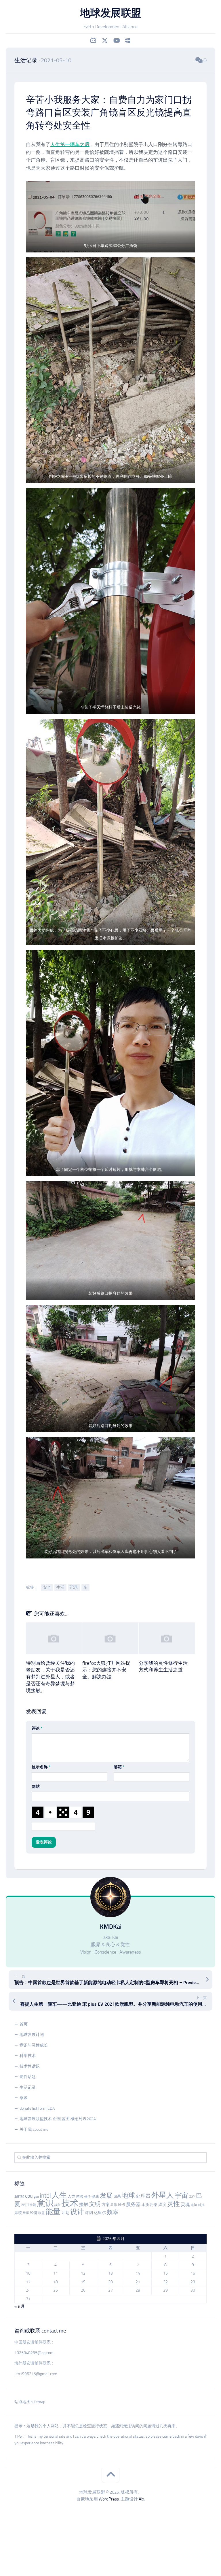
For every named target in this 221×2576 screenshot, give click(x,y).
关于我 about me (34, 2129)
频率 (113, 2212)
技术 (70, 2203)
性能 (33, 2205)
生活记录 (26, 60)
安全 (47, 1587)
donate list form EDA (37, 2108)
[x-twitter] (105, 41)
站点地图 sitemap (30, 2402)
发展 (106, 2196)
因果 (117, 2196)
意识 (45, 2203)
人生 (59, 2195)
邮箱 (119, 1767)
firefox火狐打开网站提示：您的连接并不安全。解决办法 (106, 1670)
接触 (84, 2204)
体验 (80, 2196)
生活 (60, 1587)
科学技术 (28, 2056)
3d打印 (19, 2197)
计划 (65, 2213)
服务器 (133, 2204)
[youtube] (116, 41)
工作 (192, 2197)
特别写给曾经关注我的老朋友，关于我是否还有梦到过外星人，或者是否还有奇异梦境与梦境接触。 (50, 1677)
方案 (106, 2205)
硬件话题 (28, 2077)
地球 (128, 2195)
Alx (141, 2499)
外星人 (163, 2195)
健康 (95, 2196)
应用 (25, 2205)
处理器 (143, 2196)
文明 (95, 2204)
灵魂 (185, 2204)
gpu (36, 2197)
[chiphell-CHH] (128, 41)
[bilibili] (93, 41)
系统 (18, 2213)
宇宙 (181, 2195)
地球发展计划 (32, 2035)
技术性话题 (30, 2066)
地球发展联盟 (111, 13)
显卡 (121, 2205)
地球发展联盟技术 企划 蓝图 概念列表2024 (58, 2119)
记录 (74, 1587)
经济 (34, 2213)
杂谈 (24, 2098)
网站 (36, 1787)
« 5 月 (20, 2306)
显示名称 (41, 1767)
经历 (26, 2213)
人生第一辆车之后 (70, 144)
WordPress (109, 2499)
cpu (29, 2196)
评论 (37, 1728)
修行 (87, 2197)
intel (45, 2196)
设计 (77, 2212)
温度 (162, 2205)
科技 (201, 2205)
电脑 (194, 2205)
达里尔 (100, 2213)
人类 (71, 2196)
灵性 (174, 2204)
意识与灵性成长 (34, 2045)
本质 (145, 2205)
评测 (89, 2213)
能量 (53, 2212)
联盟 (41, 2213)
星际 (114, 2205)
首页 (24, 2024)
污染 (154, 2205)
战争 (58, 2205)
